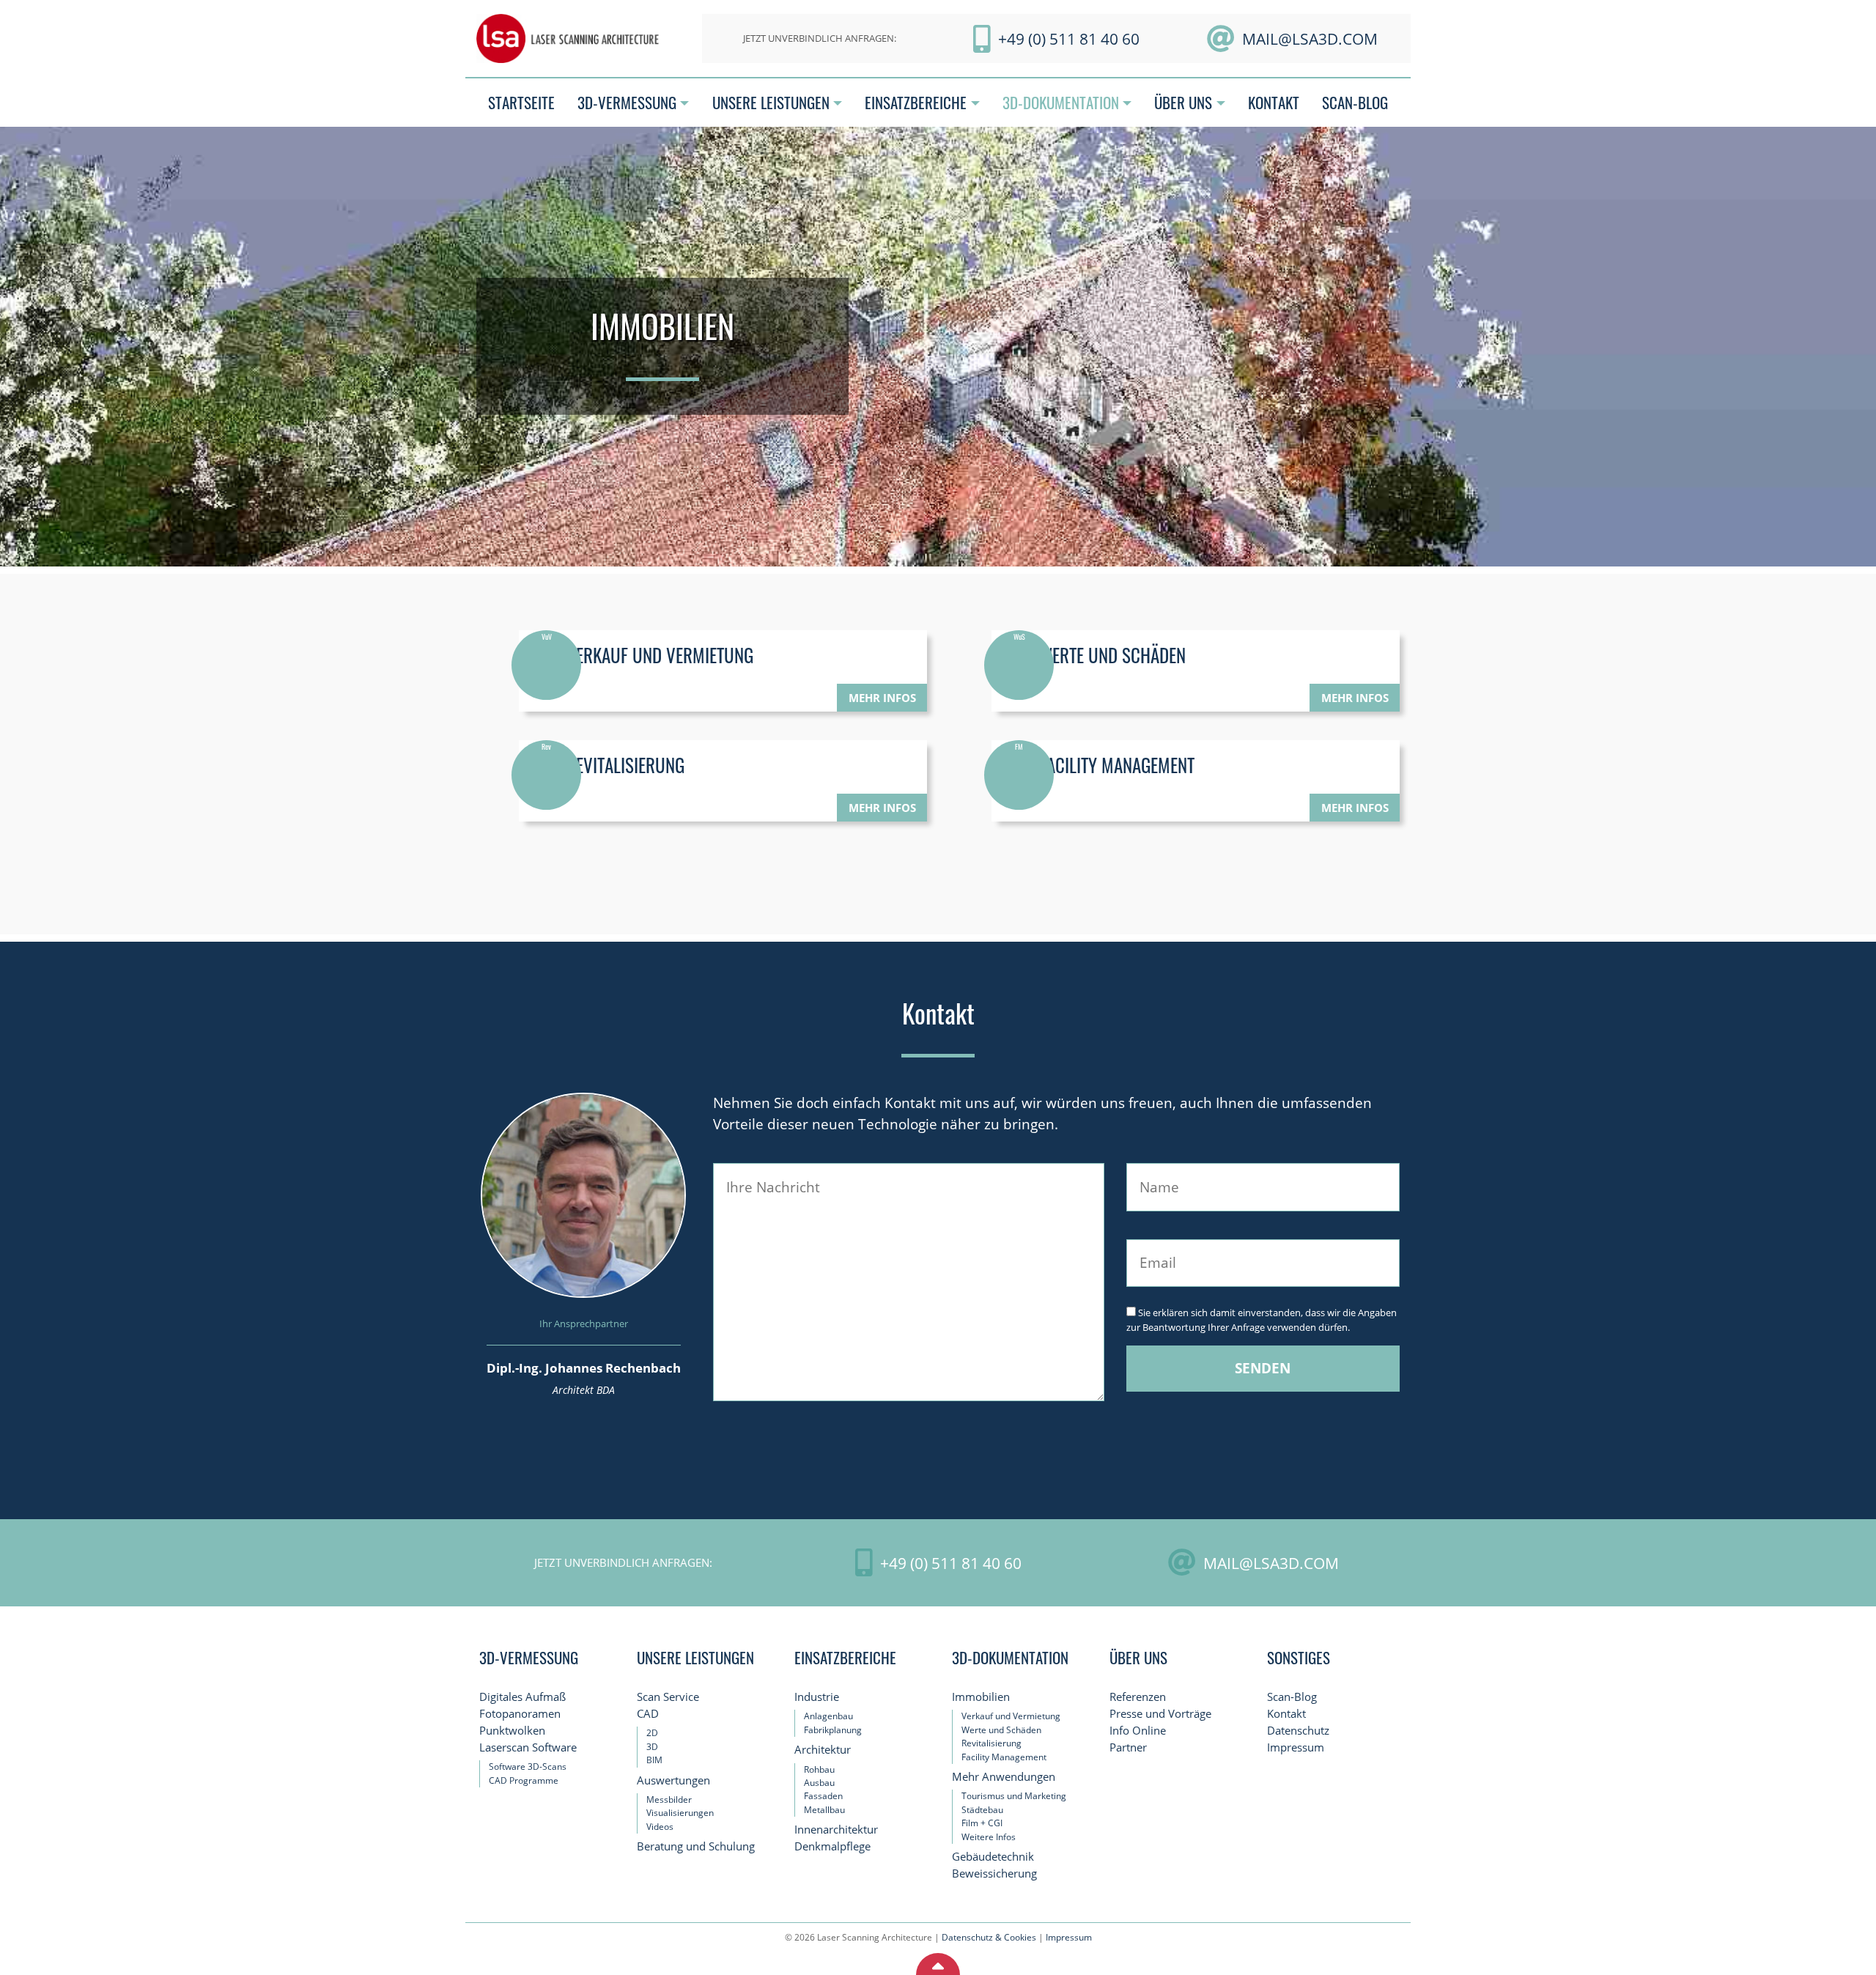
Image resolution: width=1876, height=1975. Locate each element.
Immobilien (981, 1697)
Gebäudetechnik (993, 1857)
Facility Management (1004, 1757)
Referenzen (1138, 1697)
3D (652, 1747)
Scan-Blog (1292, 1697)
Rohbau (819, 1769)
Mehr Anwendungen (1004, 1777)
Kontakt (1286, 1714)
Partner (1128, 1747)
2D (652, 1733)
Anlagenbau (828, 1716)
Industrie (817, 1697)
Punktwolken (512, 1731)
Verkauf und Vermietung (1011, 1716)
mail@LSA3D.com (1310, 38)
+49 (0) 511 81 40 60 (1069, 38)
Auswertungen (673, 1780)
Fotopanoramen (520, 1714)
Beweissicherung (994, 1874)
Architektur (823, 1750)
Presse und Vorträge (1160, 1714)
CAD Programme (524, 1780)
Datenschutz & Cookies (989, 1937)
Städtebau (982, 1810)
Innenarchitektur (836, 1830)
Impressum (1296, 1747)
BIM (654, 1760)
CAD (648, 1714)
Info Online (1138, 1731)
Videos (660, 1827)
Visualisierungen (680, 1813)
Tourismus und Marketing (1014, 1796)
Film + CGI (982, 1823)
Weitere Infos (989, 1837)
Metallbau (824, 1810)
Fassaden (823, 1796)
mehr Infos (882, 698)
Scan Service (668, 1697)
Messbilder (669, 1799)
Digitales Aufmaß (522, 1697)
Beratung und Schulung (696, 1846)
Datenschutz (1298, 1731)
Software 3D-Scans (528, 1767)
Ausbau (819, 1783)
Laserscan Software (528, 1747)
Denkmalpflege (832, 1846)
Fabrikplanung (833, 1730)
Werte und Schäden (1001, 1730)
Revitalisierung (991, 1743)
